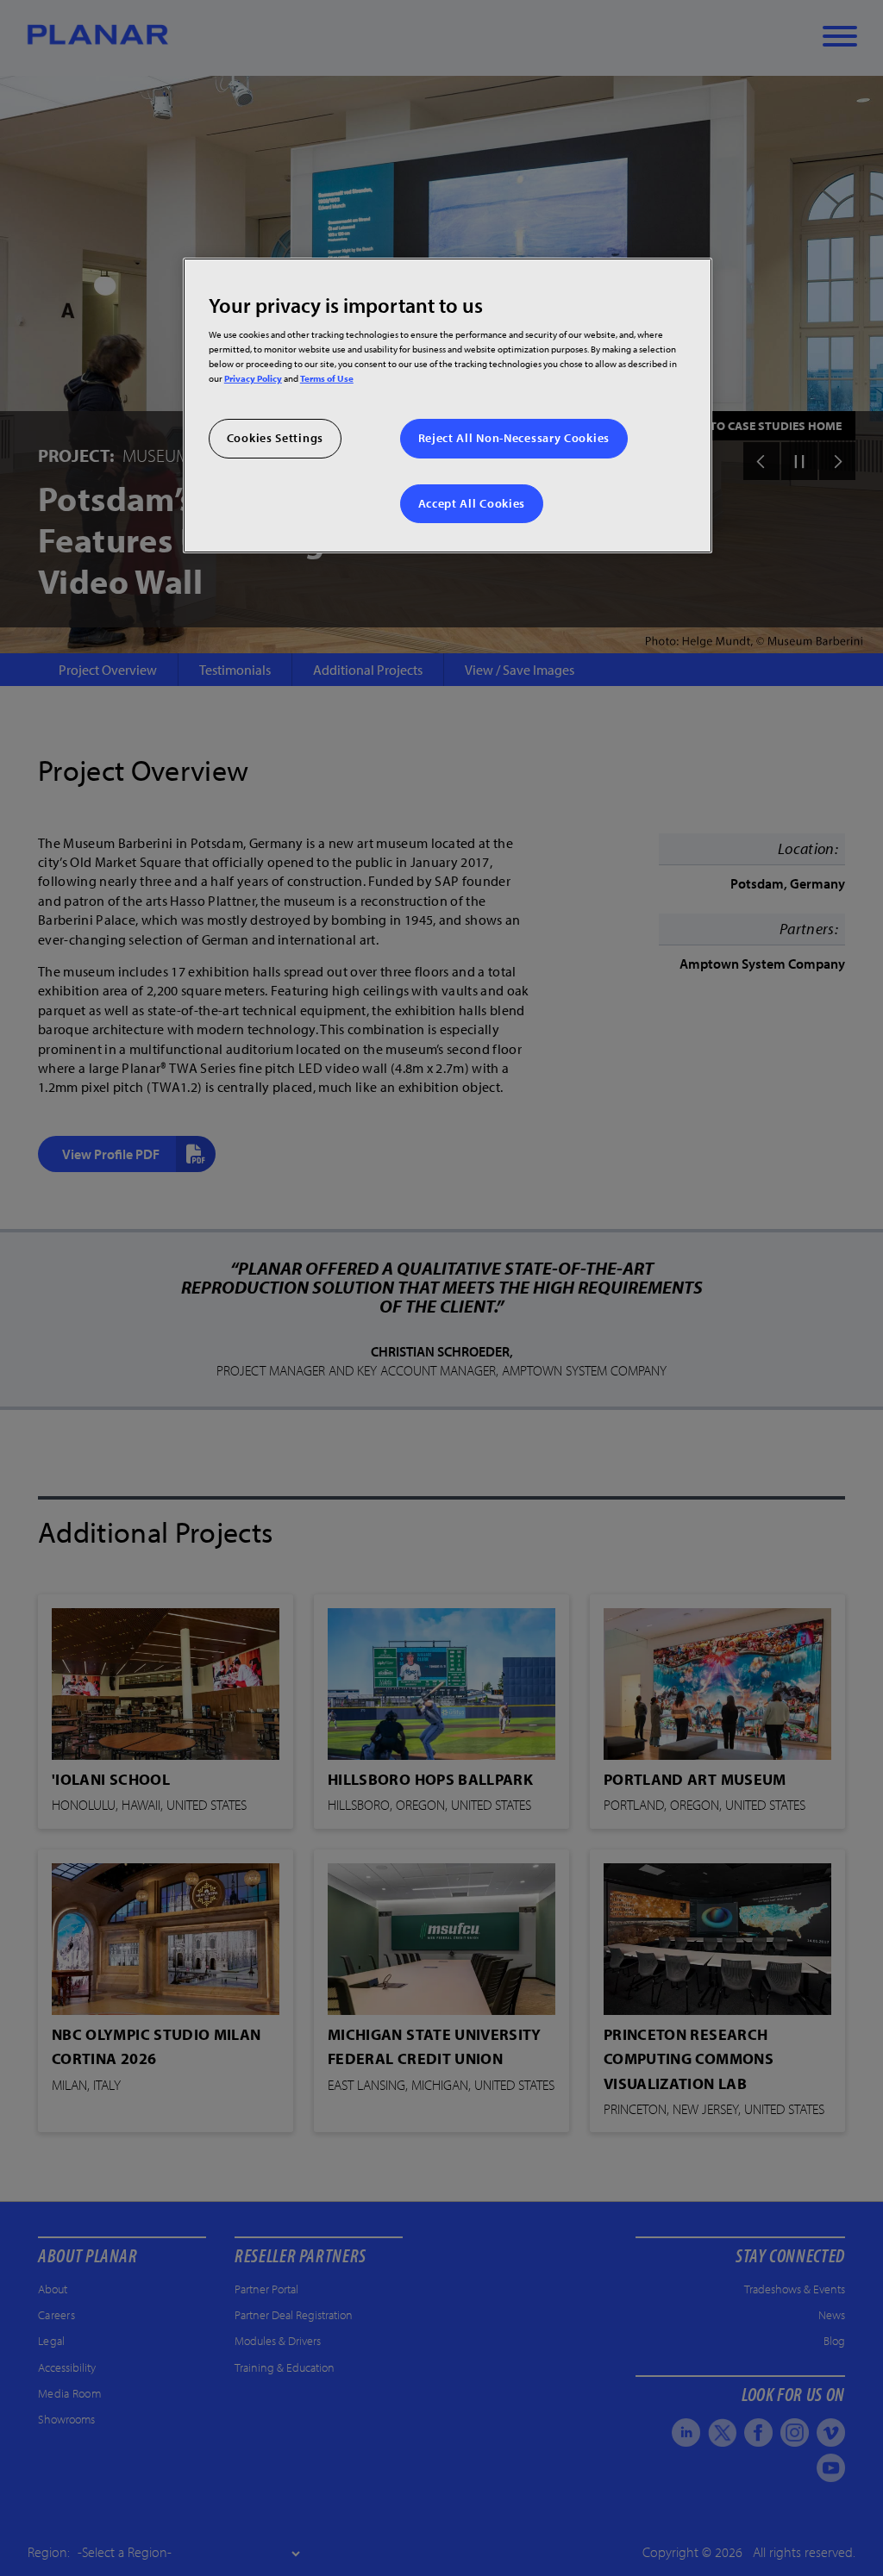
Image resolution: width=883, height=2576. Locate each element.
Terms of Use (327, 378)
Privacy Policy (253, 378)
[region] (448, 405)
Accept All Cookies (472, 503)
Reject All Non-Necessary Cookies (514, 438)
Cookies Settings (275, 438)
